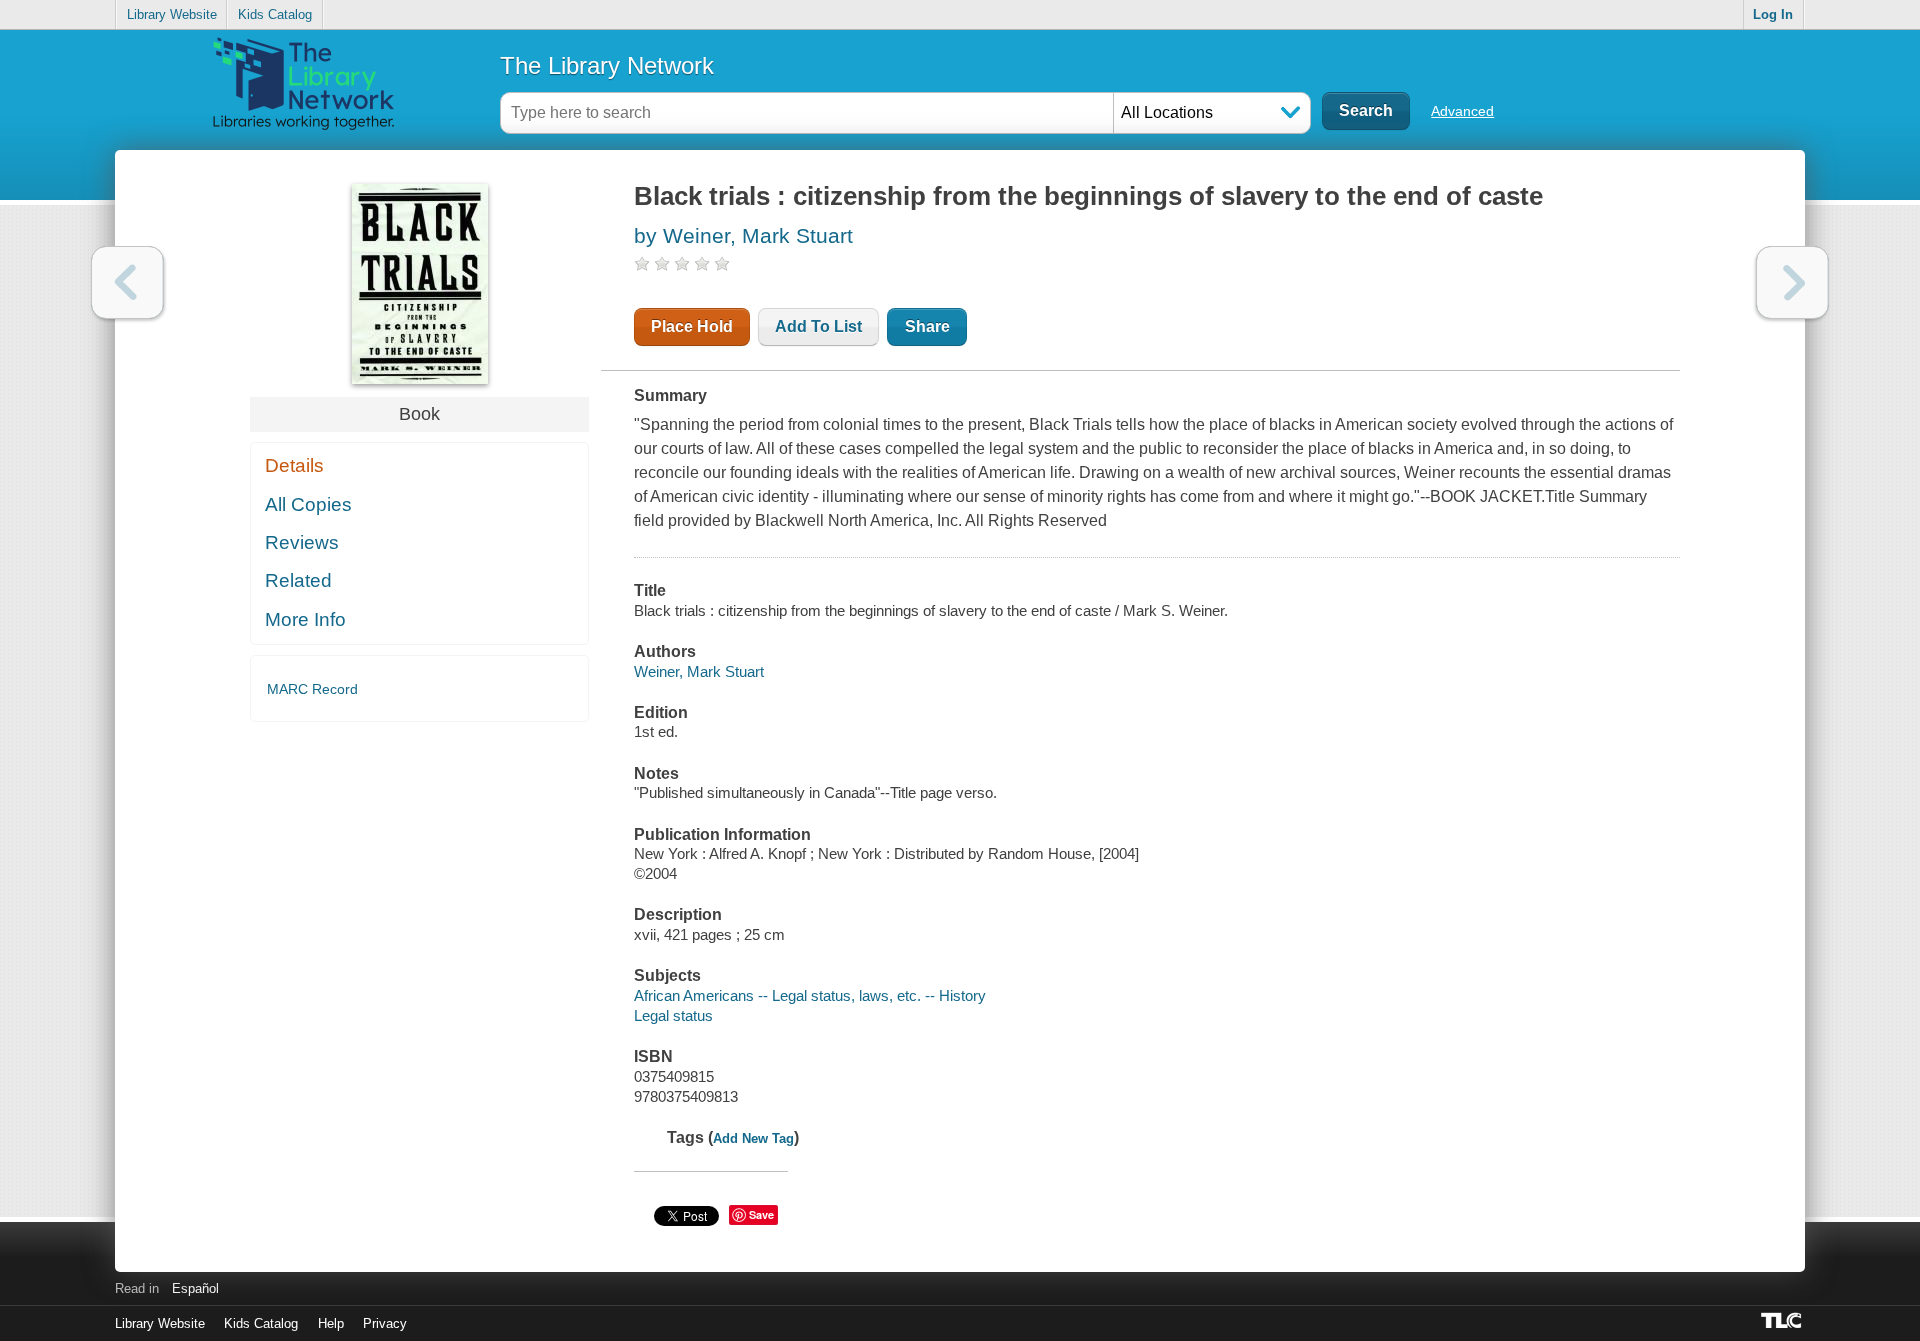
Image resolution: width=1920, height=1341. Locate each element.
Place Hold (692, 326)
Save (761, 1214)
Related (298, 580)
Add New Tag (753, 1138)
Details (294, 465)
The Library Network (607, 65)
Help (331, 1323)
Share (927, 326)
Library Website (172, 14)
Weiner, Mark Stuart (699, 671)
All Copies (308, 504)
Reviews (302, 542)
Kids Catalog (275, 14)
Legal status (673, 1015)
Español (195, 1288)
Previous (127, 282)
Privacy (385, 1323)
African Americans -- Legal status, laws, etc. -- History (810, 995)
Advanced (1462, 111)
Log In (1773, 14)
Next (1792, 282)
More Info (305, 619)
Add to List (818, 326)
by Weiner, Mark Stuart (743, 235)
